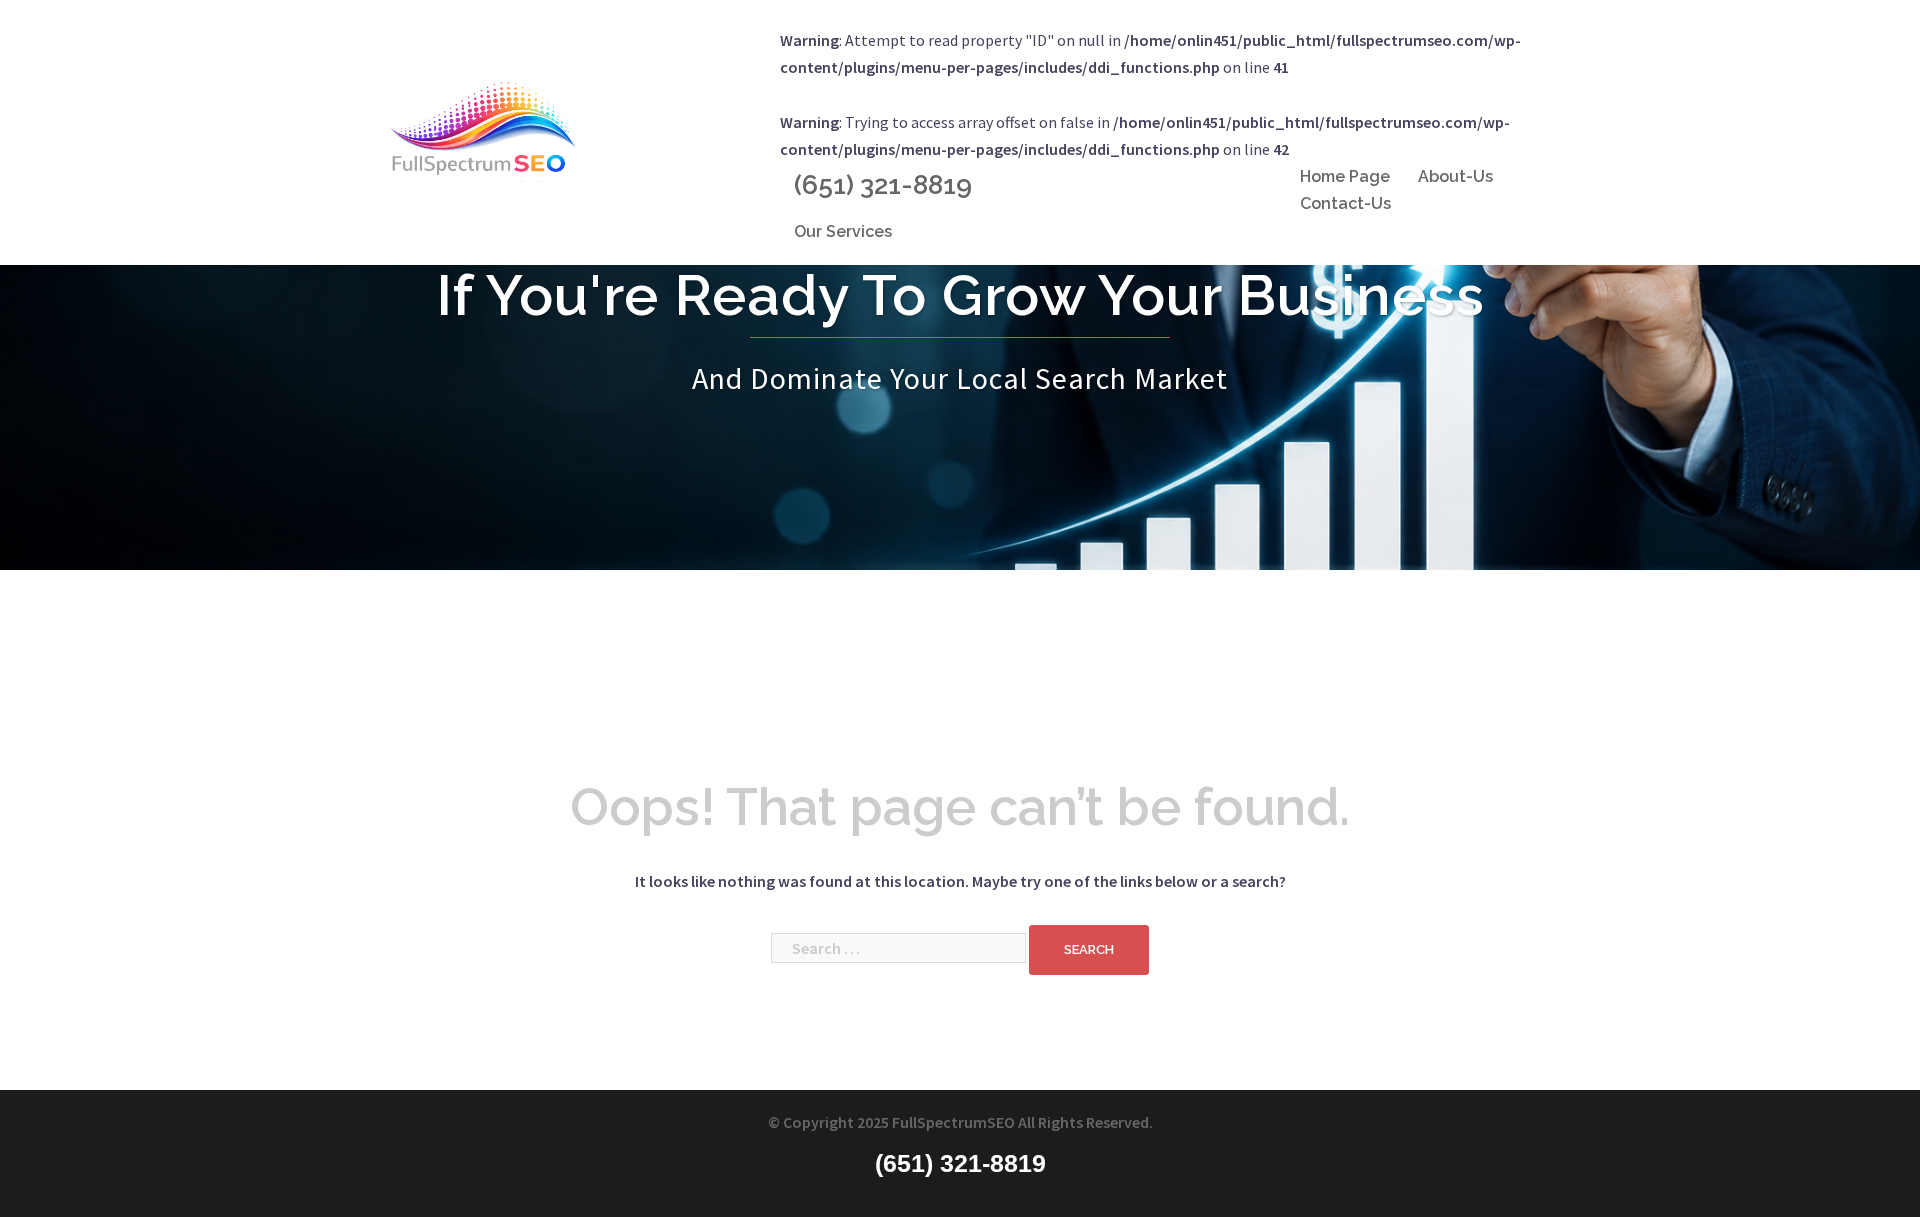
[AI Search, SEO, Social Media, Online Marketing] (482, 130)
